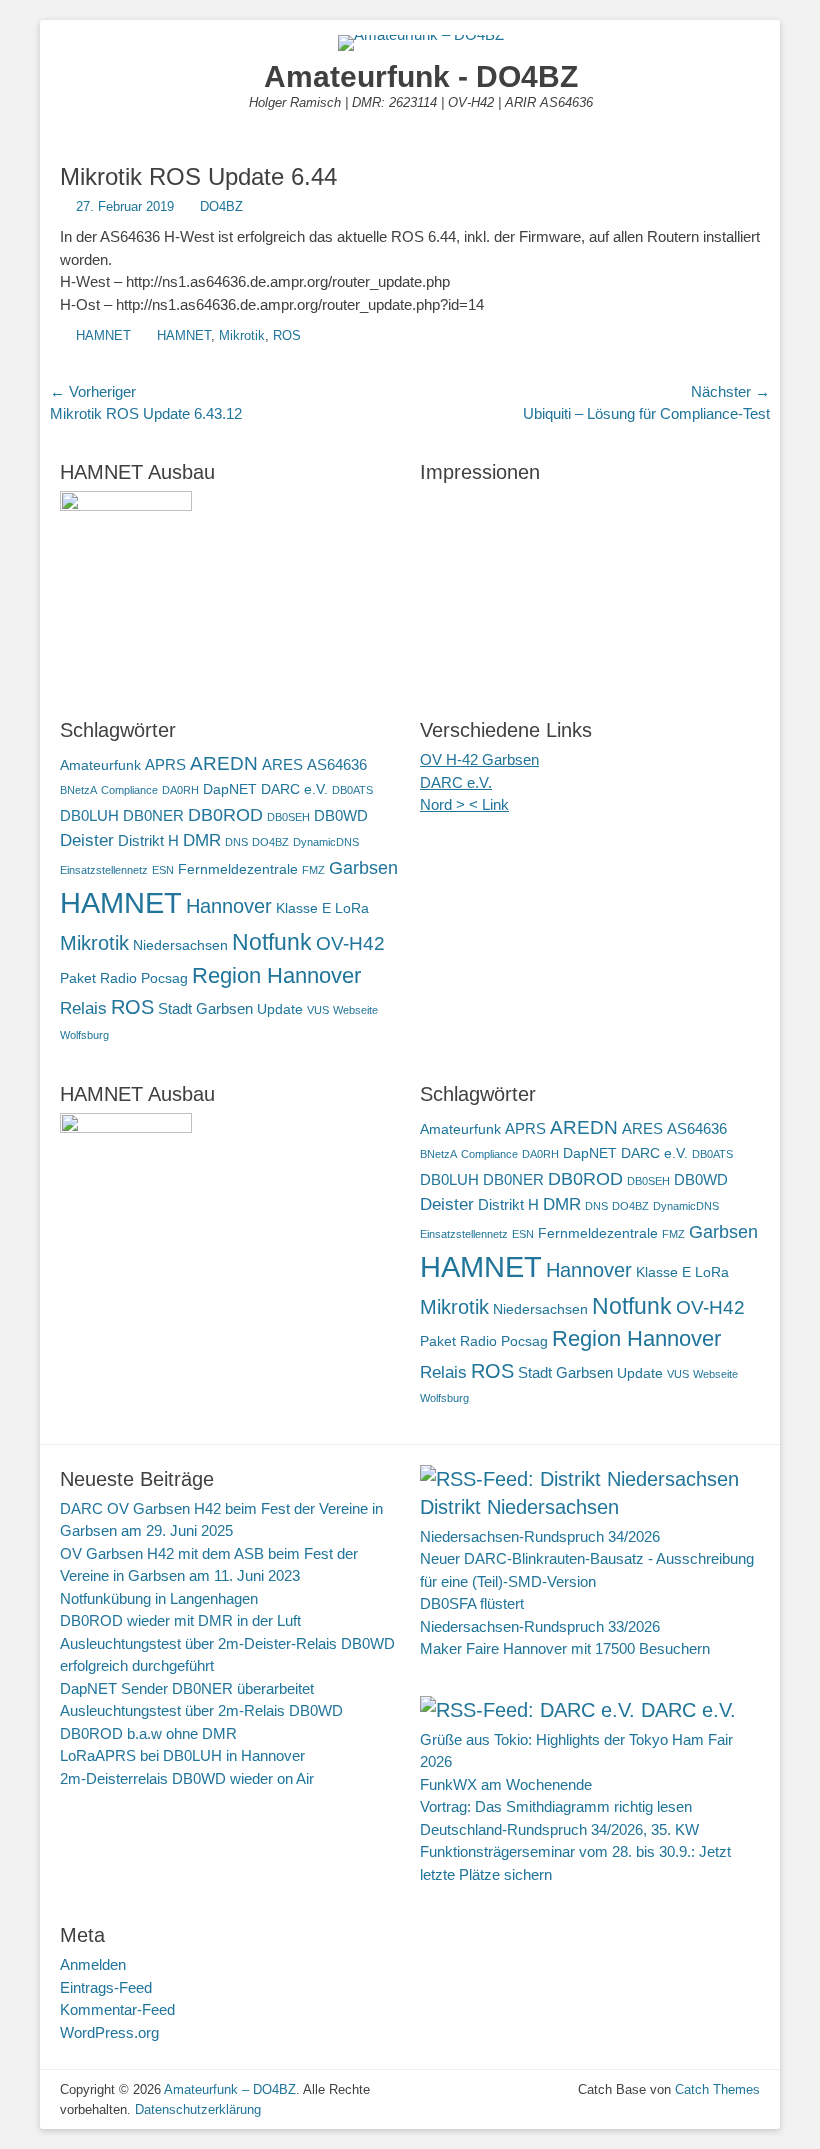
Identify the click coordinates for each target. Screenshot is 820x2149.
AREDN (224, 763)
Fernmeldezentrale (238, 869)
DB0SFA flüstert (472, 1603)
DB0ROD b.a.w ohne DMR (148, 1733)
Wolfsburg (84, 1035)
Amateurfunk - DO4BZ (421, 76)
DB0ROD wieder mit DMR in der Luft (180, 1620)
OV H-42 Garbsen (479, 759)
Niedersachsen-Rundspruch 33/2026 (540, 1626)
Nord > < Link (464, 804)
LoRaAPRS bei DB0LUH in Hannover (182, 1755)
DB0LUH (89, 815)
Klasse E (303, 908)
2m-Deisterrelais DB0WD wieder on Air (187, 1778)
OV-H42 (350, 943)
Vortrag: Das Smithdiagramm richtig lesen (556, 1806)
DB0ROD (225, 814)
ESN (163, 870)
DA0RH (180, 790)
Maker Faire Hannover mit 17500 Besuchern (565, 1648)
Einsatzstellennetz (104, 870)
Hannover (229, 906)
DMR (202, 840)
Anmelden (93, 1964)
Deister (87, 840)
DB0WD (341, 815)
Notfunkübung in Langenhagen (159, 1598)
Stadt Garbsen (205, 1008)
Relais (83, 1008)
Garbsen (363, 867)
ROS (287, 335)
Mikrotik (242, 335)
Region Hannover (276, 975)
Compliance (129, 790)
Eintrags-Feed (106, 1987)
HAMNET (103, 335)
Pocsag (164, 978)
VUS (318, 1010)
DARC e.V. (294, 789)
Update (280, 1009)
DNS (236, 842)
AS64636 (337, 764)
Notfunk (272, 942)
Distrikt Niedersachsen (519, 1507)
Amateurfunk (100, 765)
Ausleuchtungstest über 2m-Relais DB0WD (201, 1710)
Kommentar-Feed (117, 2009)
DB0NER (153, 815)
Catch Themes (717, 2089)
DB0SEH (288, 817)
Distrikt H (148, 840)
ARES (282, 764)
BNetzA (78, 790)
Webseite (355, 1010)
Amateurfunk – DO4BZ (230, 2089)
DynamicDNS (326, 842)
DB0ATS (352, 790)
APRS (165, 764)
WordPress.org (109, 2032)
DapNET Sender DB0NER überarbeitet (187, 1688)
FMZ (313, 870)
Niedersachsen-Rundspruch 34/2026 (540, 1536)
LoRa (352, 908)
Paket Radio (98, 978)
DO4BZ (221, 206)
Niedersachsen (180, 945)
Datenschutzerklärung (198, 2109)
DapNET (230, 789)
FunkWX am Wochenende (506, 1784)
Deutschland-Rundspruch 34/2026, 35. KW (559, 1829)
